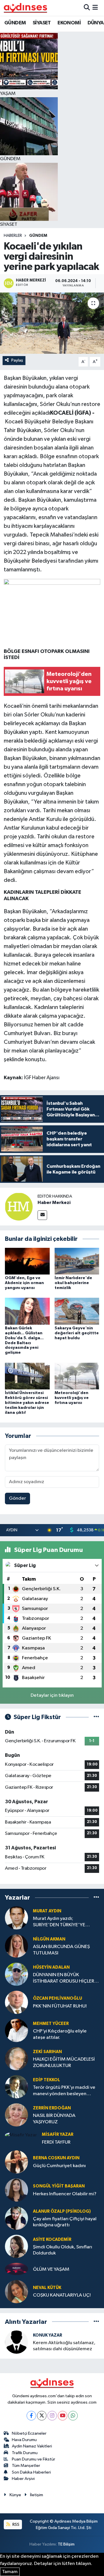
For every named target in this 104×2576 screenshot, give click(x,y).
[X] (42, 2416)
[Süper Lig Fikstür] (96, 1717)
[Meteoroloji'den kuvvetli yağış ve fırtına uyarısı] (77, 1376)
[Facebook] (31, 2416)
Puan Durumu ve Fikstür (34, 2459)
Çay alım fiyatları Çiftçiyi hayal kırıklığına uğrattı (65, 2222)
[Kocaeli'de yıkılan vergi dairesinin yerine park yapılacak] (52, 323)
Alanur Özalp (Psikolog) (62, 2211)
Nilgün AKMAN (49, 1939)
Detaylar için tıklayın (52, 1695)
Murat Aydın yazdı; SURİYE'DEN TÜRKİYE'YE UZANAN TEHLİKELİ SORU (60, 1922)
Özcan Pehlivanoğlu (57, 1998)
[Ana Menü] (95, 8)
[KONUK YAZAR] (16, 2342)
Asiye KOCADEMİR (52, 2240)
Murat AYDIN (47, 1911)
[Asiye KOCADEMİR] (16, 2246)
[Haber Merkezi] (19, 1206)
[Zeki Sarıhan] (16, 2058)
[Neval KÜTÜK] (16, 2291)
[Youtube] (63, 2416)
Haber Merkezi (54, 1203)
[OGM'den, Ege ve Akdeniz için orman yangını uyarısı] (27, 1261)
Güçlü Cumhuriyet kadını (59, 2166)
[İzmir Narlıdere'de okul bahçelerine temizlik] (77, 1261)
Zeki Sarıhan (47, 2052)
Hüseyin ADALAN (51, 1967)
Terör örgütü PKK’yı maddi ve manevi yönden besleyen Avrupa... (64, 2091)
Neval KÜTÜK (47, 2288)
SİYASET (42, 23)
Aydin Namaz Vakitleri (32, 2446)
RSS (15, 2524)
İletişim (37, 2495)
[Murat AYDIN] (16, 1918)
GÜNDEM (15, 23)
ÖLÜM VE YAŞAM (51, 2269)
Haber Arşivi (23, 2479)
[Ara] (87, 8)
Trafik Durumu (25, 2453)
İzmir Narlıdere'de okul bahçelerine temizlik (73, 1283)
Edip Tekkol (47, 2080)
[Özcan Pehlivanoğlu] (16, 2002)
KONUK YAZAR (48, 2335)
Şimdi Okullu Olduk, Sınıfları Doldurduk (63, 2250)
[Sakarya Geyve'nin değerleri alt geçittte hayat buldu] (77, 1311)
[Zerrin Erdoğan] (16, 2115)
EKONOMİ (69, 23)
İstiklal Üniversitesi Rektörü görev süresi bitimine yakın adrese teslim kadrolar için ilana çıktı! (27, 1403)
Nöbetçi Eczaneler (29, 2433)
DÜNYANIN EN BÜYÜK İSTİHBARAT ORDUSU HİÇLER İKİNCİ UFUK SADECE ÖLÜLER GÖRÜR (64, 1978)
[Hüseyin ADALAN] (16, 1974)
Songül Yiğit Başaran (59, 2186)
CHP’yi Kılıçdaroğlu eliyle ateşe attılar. (60, 2034)
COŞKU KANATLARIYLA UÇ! (62, 2295)
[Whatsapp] (73, 2416)
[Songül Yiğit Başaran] (16, 2190)
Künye (15, 2495)
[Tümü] (96, 1897)
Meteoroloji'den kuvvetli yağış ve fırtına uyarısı (72, 1398)
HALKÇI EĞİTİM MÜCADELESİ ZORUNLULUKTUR (64, 2062)
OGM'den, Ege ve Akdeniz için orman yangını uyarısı (24, 1283)
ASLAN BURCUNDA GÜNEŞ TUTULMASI (61, 1950)
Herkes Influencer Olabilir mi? (65, 2194)
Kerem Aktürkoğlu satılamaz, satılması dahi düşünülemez (64, 2346)
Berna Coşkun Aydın (56, 2158)
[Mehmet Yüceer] (16, 2030)
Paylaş (17, 360)
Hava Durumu (24, 2440)
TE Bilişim (66, 2544)
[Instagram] (52, 2416)
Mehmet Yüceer (51, 2024)
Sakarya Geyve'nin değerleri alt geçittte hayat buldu (77, 1333)
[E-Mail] (42, 1215)
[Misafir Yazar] (21, 2135)
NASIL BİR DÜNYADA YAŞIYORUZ (54, 2119)
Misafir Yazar (58, 2134)
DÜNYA (96, 23)
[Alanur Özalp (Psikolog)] (16, 2218)
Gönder (17, 1498)
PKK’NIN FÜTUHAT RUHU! (60, 2006)
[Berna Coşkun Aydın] (16, 2162)
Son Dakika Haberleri (31, 2472)
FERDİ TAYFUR (56, 2142)
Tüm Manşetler (26, 2466)
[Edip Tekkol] (16, 2087)
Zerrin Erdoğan (52, 2108)
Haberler (13, 236)
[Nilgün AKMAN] (16, 1946)
